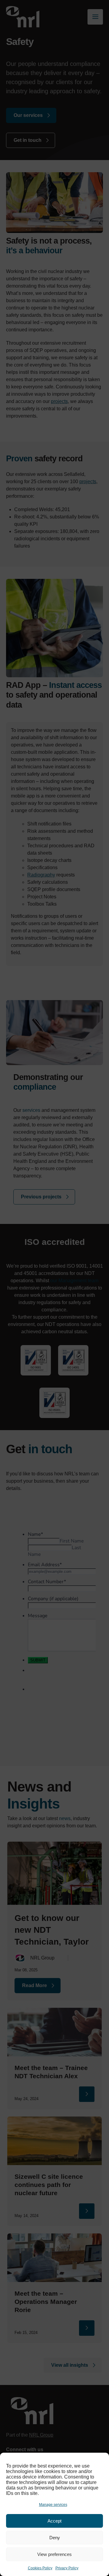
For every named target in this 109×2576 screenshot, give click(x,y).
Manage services (53, 2505)
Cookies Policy (40, 2568)
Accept (54, 2521)
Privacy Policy (67, 2568)
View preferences (54, 2554)
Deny (55, 2538)
